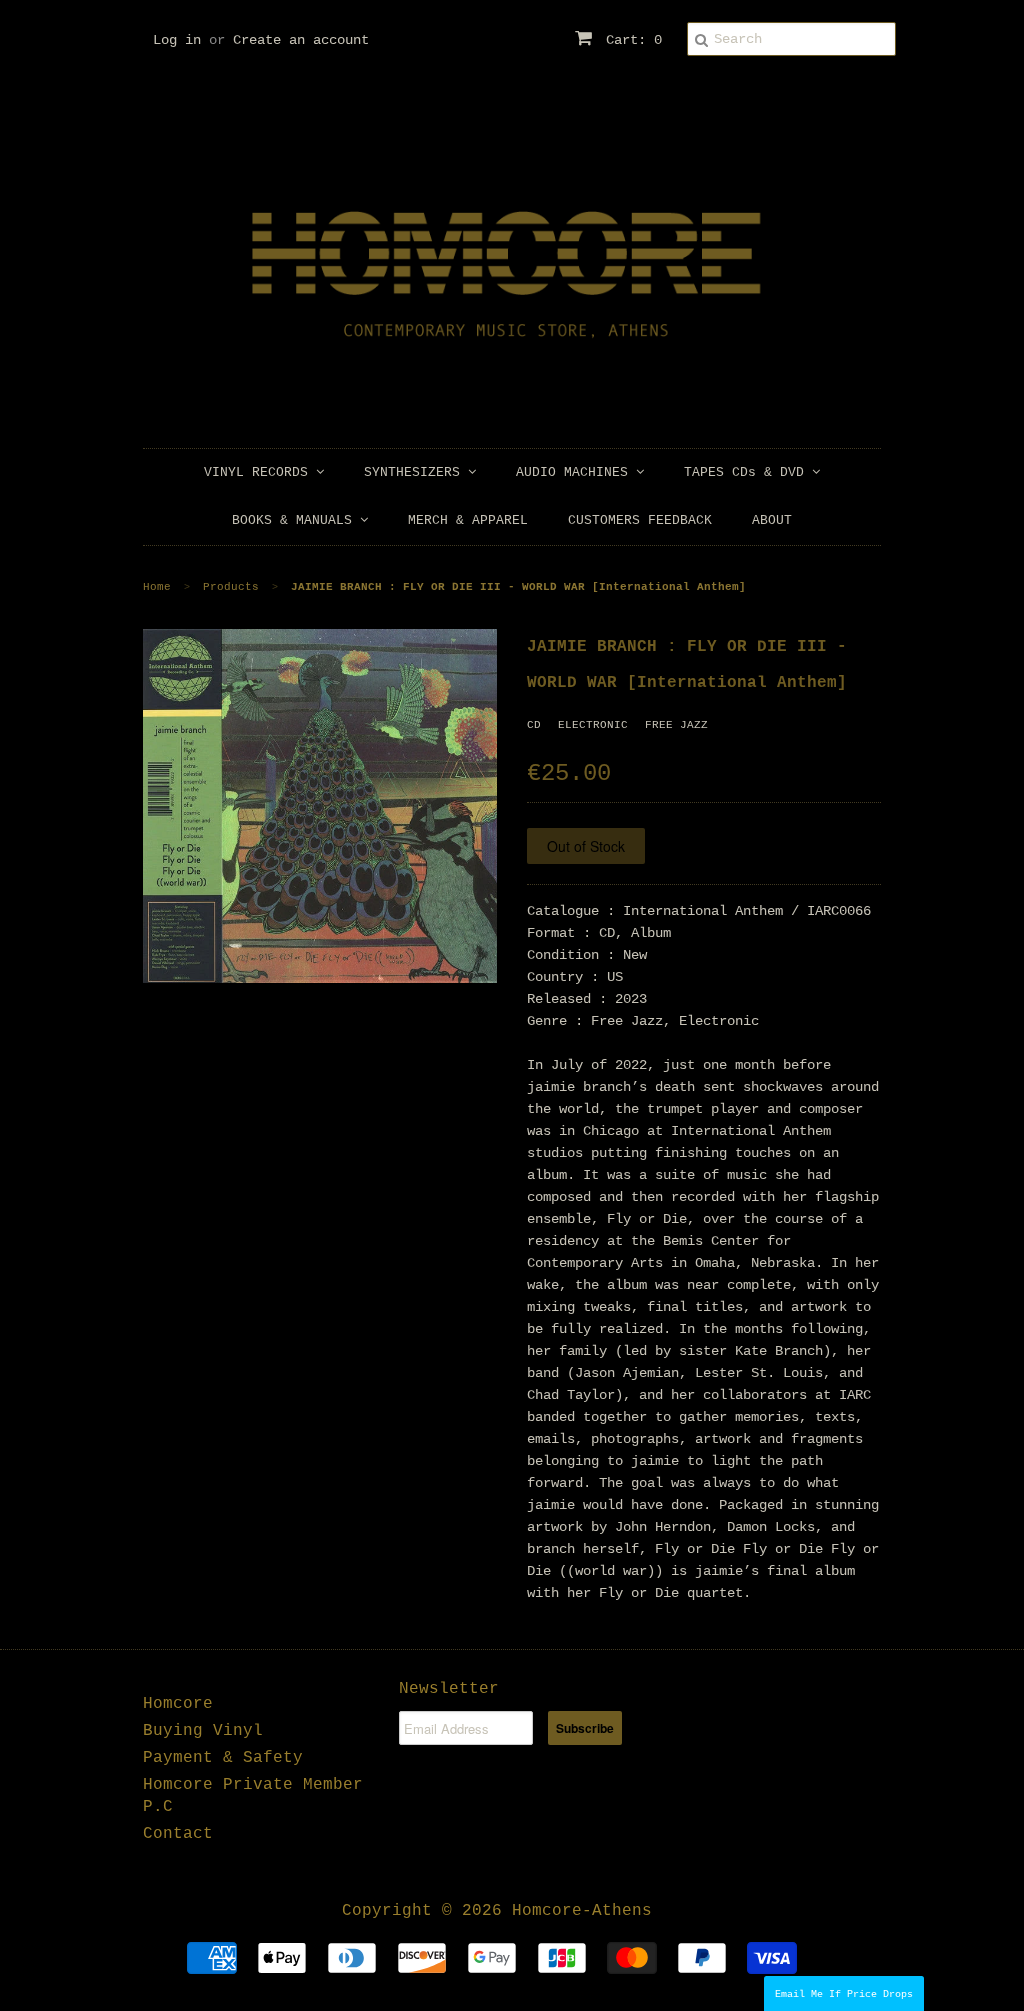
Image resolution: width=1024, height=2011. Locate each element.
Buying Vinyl (203, 1731)
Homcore (178, 1704)
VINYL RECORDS (260, 472)
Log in (177, 40)
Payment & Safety (223, 1758)
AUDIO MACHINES (576, 472)
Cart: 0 (630, 40)
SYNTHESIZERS (416, 472)
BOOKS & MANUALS (296, 520)
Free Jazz (676, 725)
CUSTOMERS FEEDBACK (640, 520)
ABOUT (772, 520)
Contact (178, 1834)
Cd (534, 725)
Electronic (593, 725)
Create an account (301, 40)
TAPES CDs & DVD (748, 472)
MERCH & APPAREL (468, 520)
